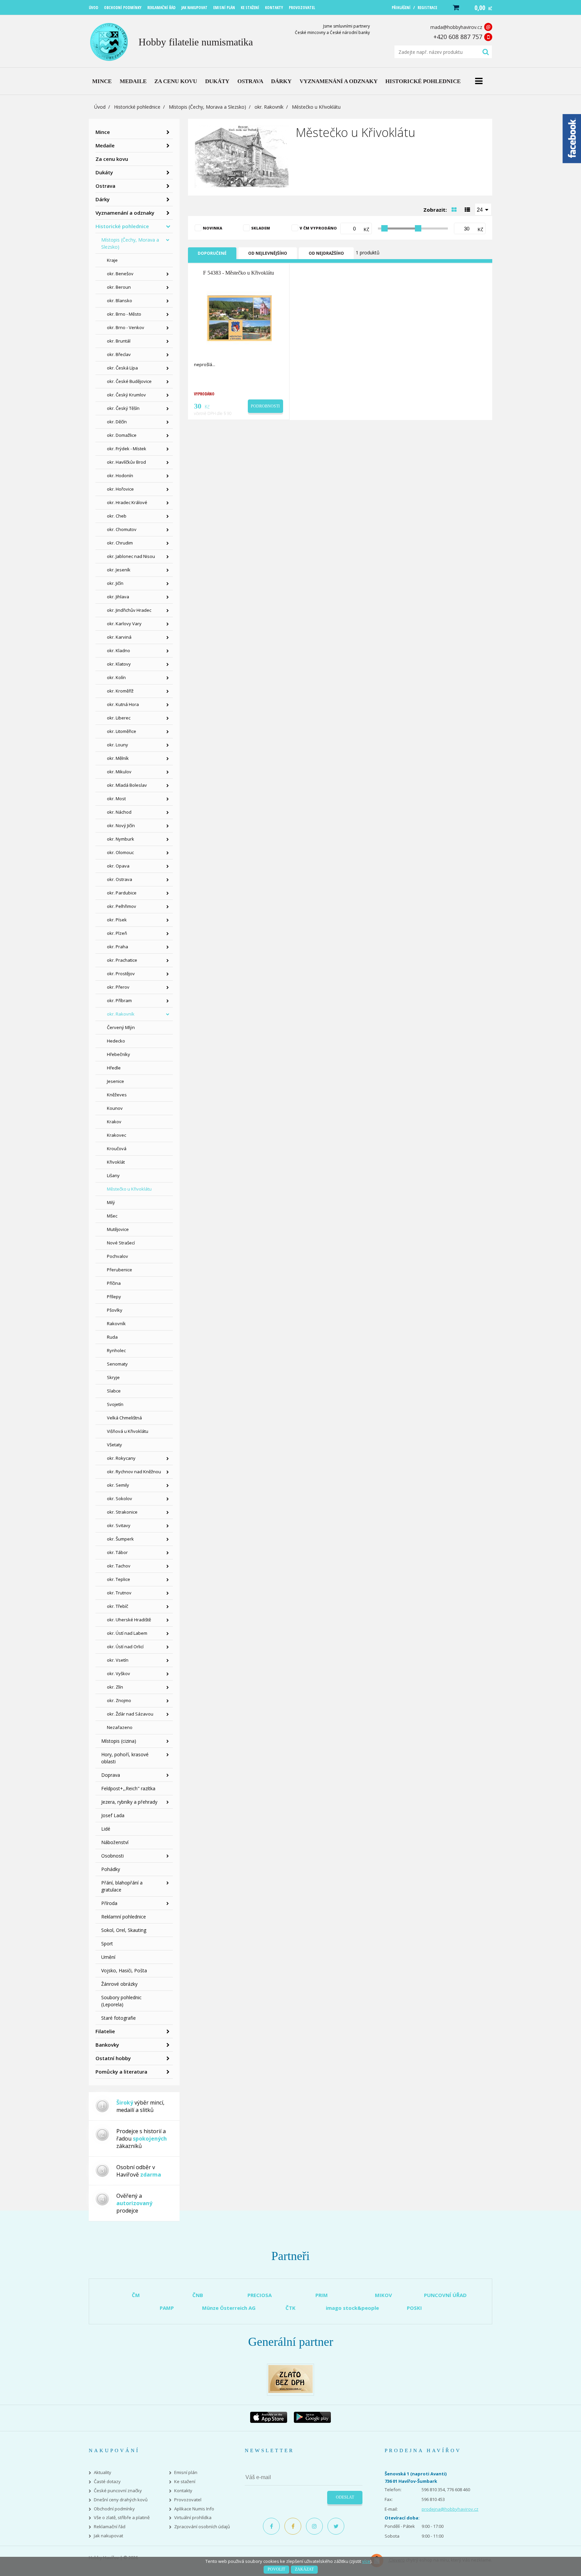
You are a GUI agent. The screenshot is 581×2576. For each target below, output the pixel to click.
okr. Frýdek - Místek (127, 449)
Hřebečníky (119, 1054)
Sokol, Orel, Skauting (124, 1930)
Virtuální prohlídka (193, 2518)
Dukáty (104, 172)
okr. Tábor (117, 1552)
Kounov (115, 1108)
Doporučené (212, 253)
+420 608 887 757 (458, 37)
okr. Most (116, 799)
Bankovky (107, 2045)
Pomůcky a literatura (121, 2072)
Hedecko (116, 1041)
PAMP (167, 2308)
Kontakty (183, 2491)
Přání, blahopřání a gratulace (122, 1886)
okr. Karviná (119, 637)
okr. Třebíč (118, 1606)
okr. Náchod (119, 812)
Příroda (109, 1903)
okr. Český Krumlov (126, 395)
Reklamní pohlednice (124, 1917)
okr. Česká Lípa (122, 368)
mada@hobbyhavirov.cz (456, 27)
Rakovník (116, 1324)
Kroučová (117, 1149)
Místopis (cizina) (119, 1741)
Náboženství (115, 1842)
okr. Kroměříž (120, 691)
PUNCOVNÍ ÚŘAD (445, 2295)
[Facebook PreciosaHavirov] (271, 2526)
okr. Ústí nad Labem (127, 1633)
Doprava (111, 1775)
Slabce (114, 1391)
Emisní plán (186, 2473)
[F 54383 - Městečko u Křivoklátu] (239, 318)
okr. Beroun (119, 287)
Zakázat (304, 2569)
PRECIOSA (260, 2295)
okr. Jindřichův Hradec (129, 610)
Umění (108, 1957)
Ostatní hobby (113, 2058)
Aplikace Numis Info (194, 2509)
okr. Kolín (116, 677)
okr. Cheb (117, 516)
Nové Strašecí (121, 1243)
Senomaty (117, 1364)
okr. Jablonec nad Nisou (131, 556)
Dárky (103, 199)
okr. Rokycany (121, 1458)
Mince (103, 132)
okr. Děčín (117, 422)
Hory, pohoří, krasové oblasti (125, 1758)
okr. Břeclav (119, 354)
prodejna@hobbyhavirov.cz (450, 2509)
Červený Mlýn (121, 1027)
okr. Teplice (119, 1579)
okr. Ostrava (120, 879)
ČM (136, 2295)
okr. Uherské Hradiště (129, 1620)
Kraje (112, 260)
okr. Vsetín (118, 1660)
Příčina (114, 1283)
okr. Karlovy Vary (124, 624)
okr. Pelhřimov (122, 906)
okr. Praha (118, 947)
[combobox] (483, 209)
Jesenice (115, 1081)
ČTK (290, 2308)
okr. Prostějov (121, 974)
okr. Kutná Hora (123, 704)
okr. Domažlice (122, 435)
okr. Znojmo (119, 1700)
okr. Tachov (119, 1566)
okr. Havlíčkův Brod (126, 462)
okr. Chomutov (122, 529)
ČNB (198, 2295)
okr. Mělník (118, 758)
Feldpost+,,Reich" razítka (128, 1788)
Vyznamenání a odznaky (125, 213)
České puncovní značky (118, 2491)
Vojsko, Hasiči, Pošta (124, 1970)
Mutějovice (118, 1229)
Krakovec (117, 1135)
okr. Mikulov (119, 772)
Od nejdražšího (326, 253)
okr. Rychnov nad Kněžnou (134, 1472)
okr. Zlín (115, 1687)
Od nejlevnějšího (268, 253)
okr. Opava (118, 866)
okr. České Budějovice (129, 381)
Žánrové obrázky (119, 1984)
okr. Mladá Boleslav (127, 785)
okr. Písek (117, 920)
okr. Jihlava (118, 597)
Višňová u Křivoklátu (128, 1431)
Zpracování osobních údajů (202, 2527)
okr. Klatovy (119, 664)
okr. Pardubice (122, 893)
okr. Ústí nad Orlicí (125, 1647)
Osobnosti (112, 1856)
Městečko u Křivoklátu (129, 1189)
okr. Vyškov (119, 1673)
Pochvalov (118, 1256)
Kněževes (117, 1095)
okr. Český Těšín (123, 408)
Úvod (100, 107)
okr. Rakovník (269, 107)
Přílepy (114, 1297)
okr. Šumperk (120, 1539)
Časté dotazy (107, 2482)
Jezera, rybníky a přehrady (129, 1802)
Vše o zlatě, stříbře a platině (122, 2518)
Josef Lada (113, 1815)
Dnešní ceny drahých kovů (121, 2500)
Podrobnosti (265, 406)
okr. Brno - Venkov (126, 327)
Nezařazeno (120, 1727)
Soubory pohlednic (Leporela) (121, 2001)
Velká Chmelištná (124, 1418)
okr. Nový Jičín (121, 825)
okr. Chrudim (120, 543)
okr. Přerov (118, 987)
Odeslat (345, 2497)
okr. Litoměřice (122, 731)
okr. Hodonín (120, 475)
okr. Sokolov (120, 1498)
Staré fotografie (119, 2018)
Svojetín (115, 1404)
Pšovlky (115, 1310)
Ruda (112, 1337)
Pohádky (111, 1869)
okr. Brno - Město (124, 314)
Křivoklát (116, 1162)
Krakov (114, 1122)
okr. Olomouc (120, 852)
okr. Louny (118, 745)
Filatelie (105, 2031)
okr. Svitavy (119, 1525)
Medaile (105, 145)
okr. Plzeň (117, 933)
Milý (111, 1202)
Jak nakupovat (108, 2536)
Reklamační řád (110, 2527)
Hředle (114, 1068)
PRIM (322, 2295)
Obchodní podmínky (114, 2509)
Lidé (106, 1829)
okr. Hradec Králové (127, 502)
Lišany (113, 1175)
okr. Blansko (120, 301)
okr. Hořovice (120, 489)
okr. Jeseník (119, 570)
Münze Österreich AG (229, 2308)
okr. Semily (118, 1485)
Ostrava (105, 186)
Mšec (112, 1216)
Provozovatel (188, 2500)
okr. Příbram (119, 1000)
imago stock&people (352, 2308)
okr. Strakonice (122, 1512)
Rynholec (116, 1350)
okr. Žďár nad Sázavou (130, 1714)
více (366, 2561)
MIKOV (383, 2295)
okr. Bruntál (119, 341)
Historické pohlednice (137, 107)
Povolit (276, 2569)
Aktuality (103, 2473)
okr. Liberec (119, 718)
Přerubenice (120, 1270)
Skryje (113, 1377)
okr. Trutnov (119, 1593)
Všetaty (114, 1445)
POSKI (414, 2308)
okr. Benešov (120, 274)
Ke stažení (185, 2482)
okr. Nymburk (121, 839)
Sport (107, 1944)
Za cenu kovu (112, 159)
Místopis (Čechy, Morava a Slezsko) (207, 107)
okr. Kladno (119, 650)
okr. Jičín (115, 583)
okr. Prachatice (122, 960)
